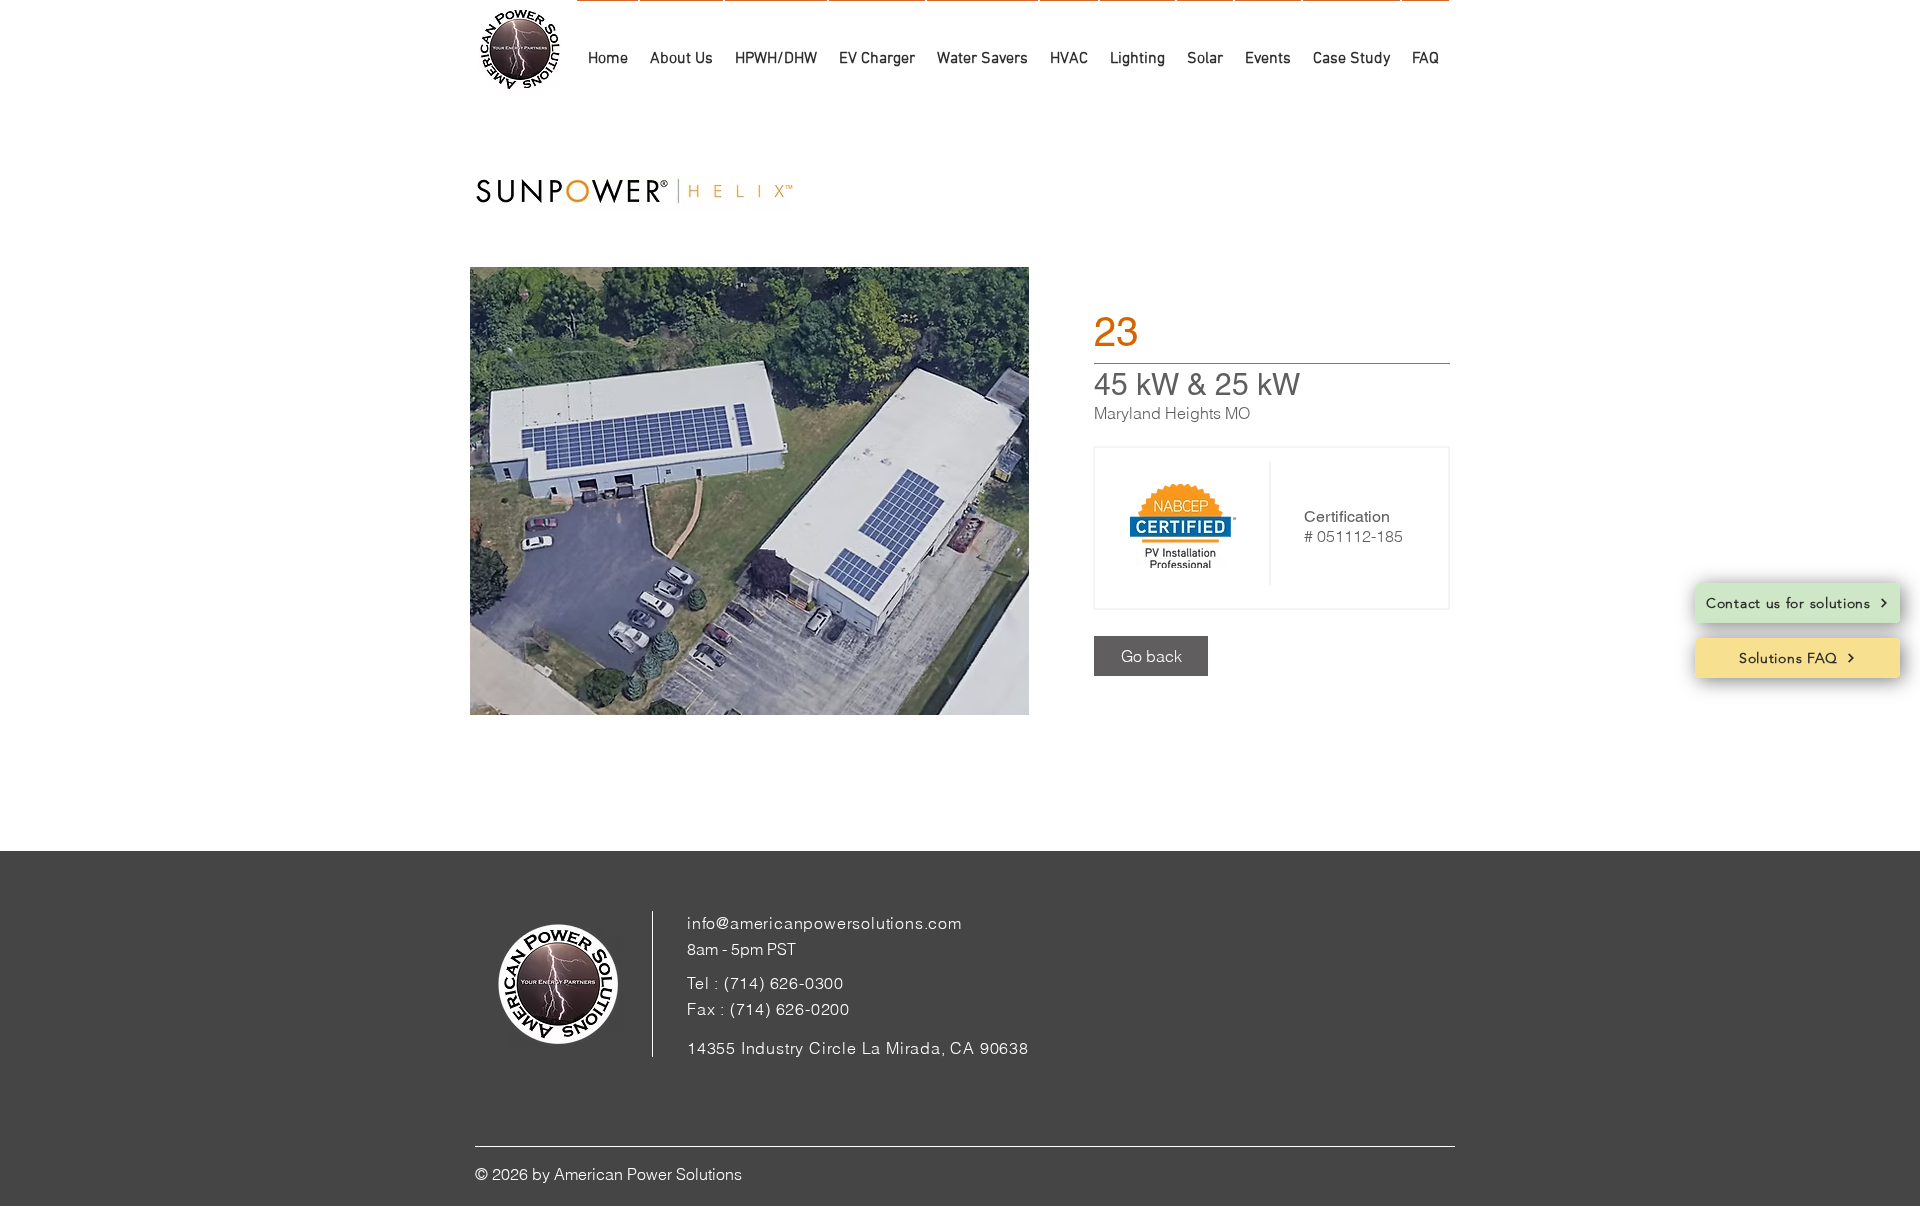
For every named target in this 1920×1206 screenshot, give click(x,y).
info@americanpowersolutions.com (824, 923)
